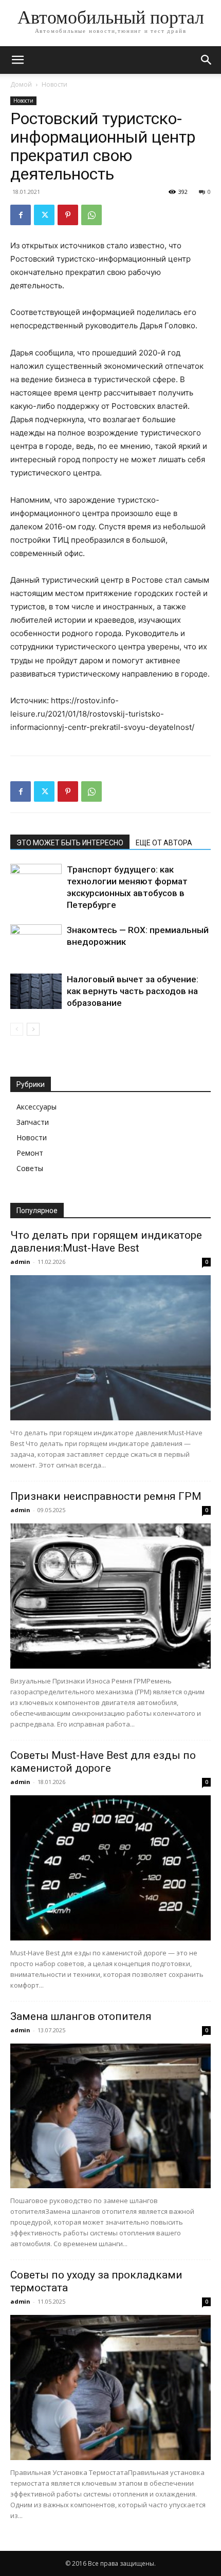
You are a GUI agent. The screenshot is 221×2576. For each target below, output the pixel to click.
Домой (21, 84)
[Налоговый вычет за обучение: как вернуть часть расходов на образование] (36, 991)
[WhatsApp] (91, 215)
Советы (30, 1168)
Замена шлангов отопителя (81, 2016)
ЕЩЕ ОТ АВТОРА (164, 843)
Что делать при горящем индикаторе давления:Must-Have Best (106, 1242)
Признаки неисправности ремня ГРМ (106, 1496)
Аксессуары (36, 1107)
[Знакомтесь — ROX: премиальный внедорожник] (36, 942)
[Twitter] (44, 215)
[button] (17, 60)
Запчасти (33, 1122)
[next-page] (33, 1029)
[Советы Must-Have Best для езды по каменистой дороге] (110, 1868)
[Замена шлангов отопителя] (110, 2116)
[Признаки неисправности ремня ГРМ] (110, 1596)
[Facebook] (21, 215)
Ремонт (30, 1153)
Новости (54, 84)
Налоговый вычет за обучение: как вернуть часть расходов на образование (133, 991)
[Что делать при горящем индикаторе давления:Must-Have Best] (110, 1348)
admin (20, 1262)
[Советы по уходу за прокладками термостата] (110, 2387)
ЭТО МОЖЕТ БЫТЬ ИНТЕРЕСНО (70, 843)
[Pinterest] (68, 215)
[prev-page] (17, 1029)
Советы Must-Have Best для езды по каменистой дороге (103, 1762)
